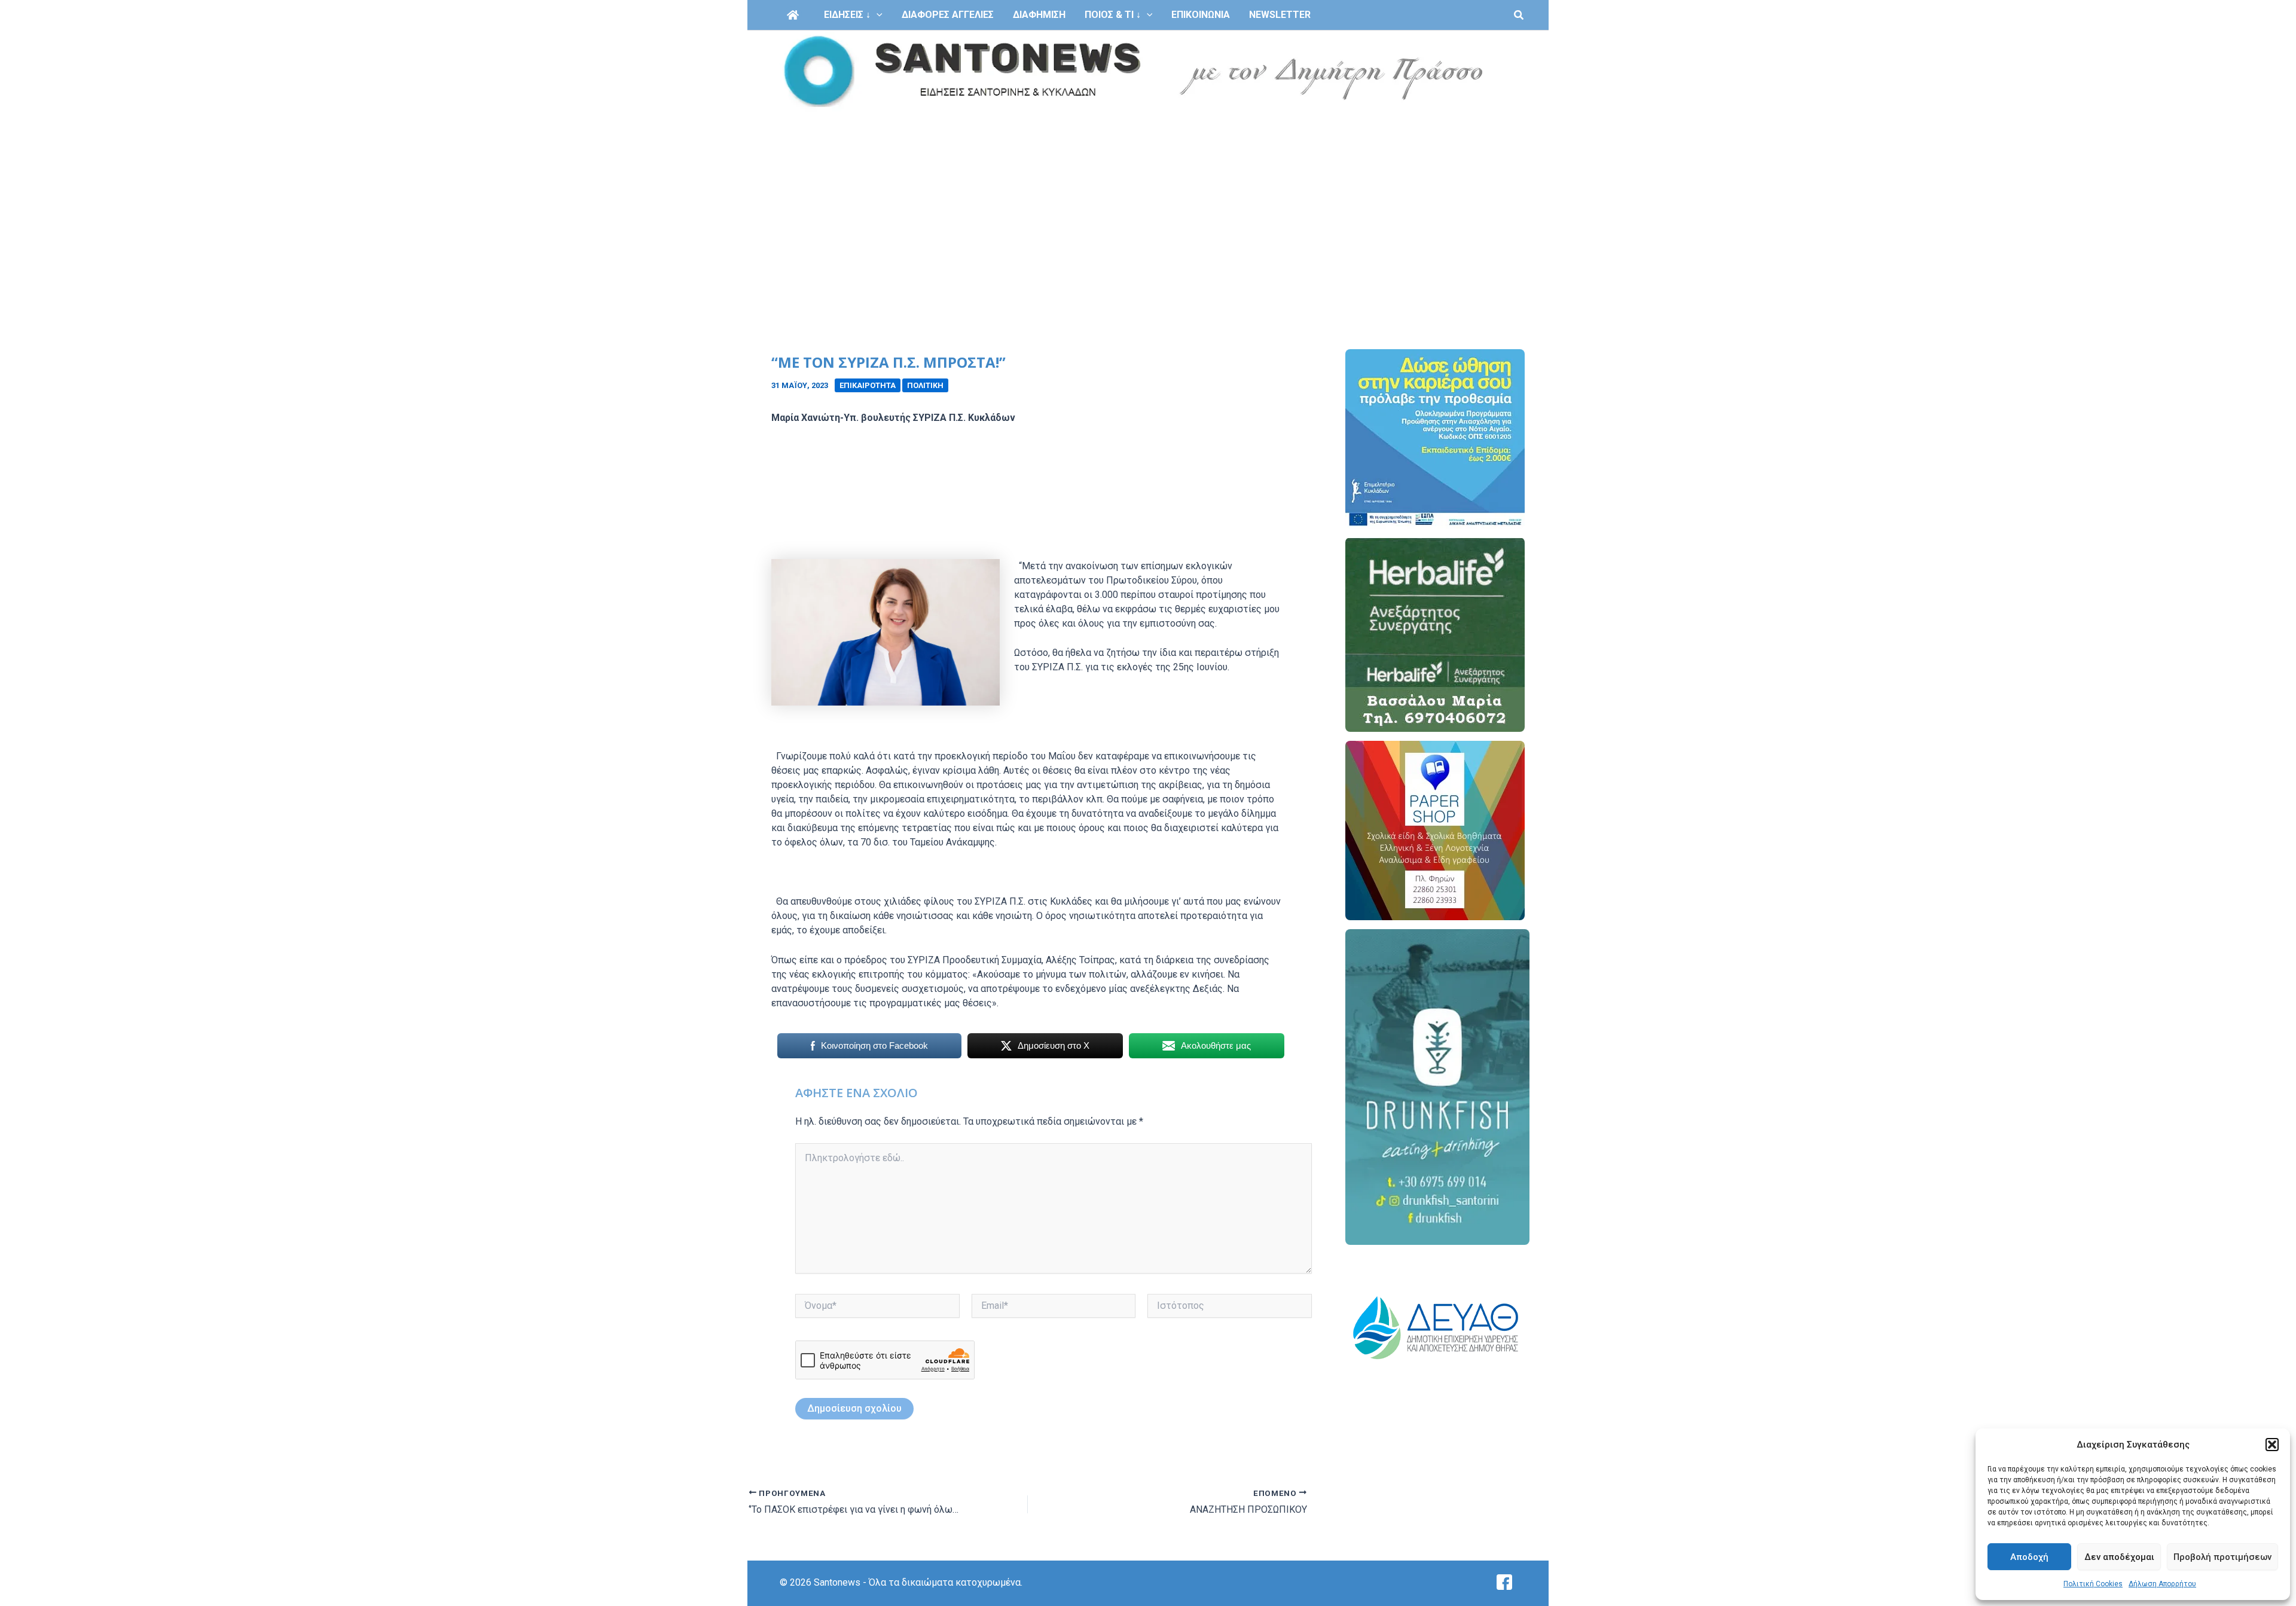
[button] (2272, 1445)
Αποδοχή (2029, 1557)
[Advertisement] (1148, 202)
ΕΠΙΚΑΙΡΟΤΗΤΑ (868, 385)
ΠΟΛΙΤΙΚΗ (925, 385)
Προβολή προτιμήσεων (2222, 1557)
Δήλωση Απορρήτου (2162, 1584)
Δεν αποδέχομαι (2119, 1557)
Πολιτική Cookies (2093, 1584)
